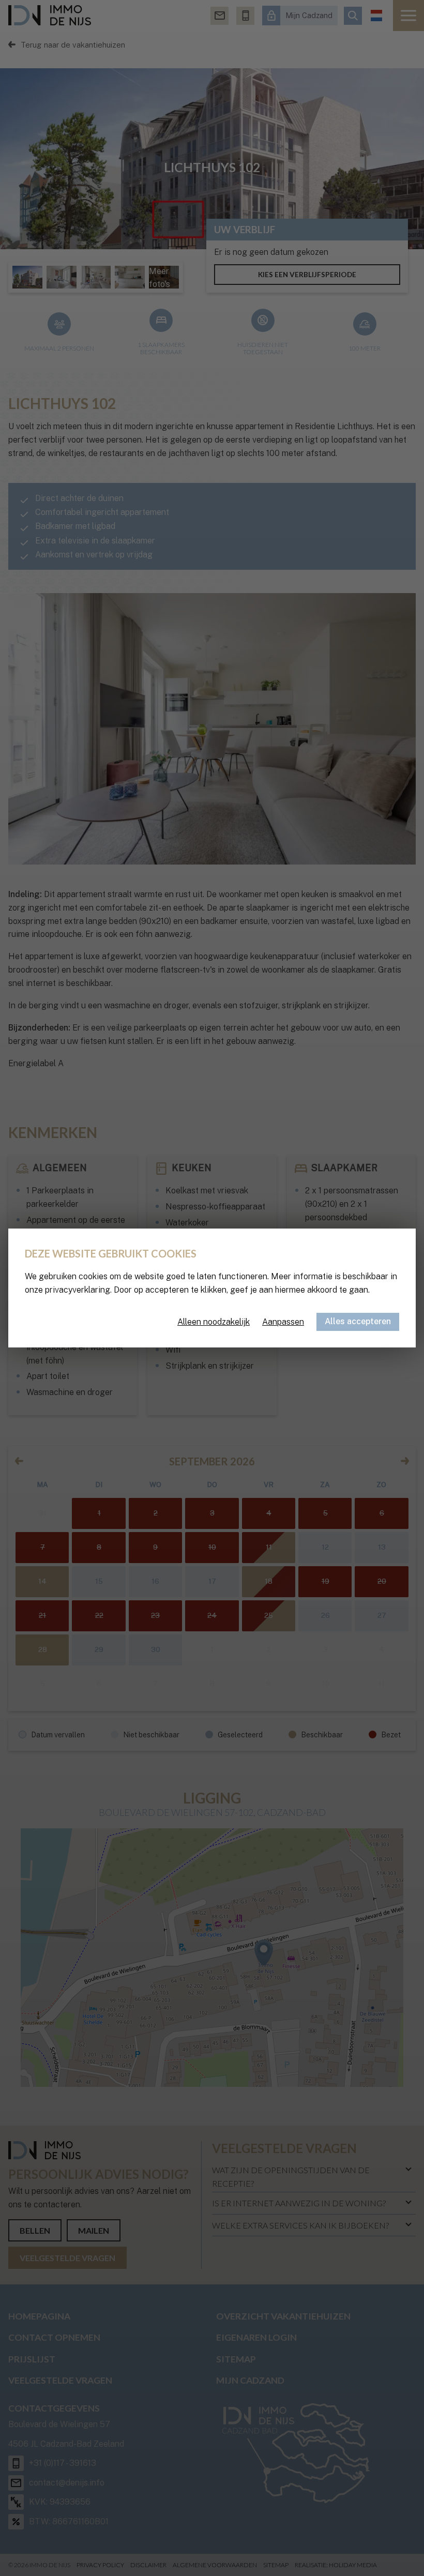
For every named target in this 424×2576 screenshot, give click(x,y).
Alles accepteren (358, 1321)
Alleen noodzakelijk (214, 1322)
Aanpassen (283, 1322)
